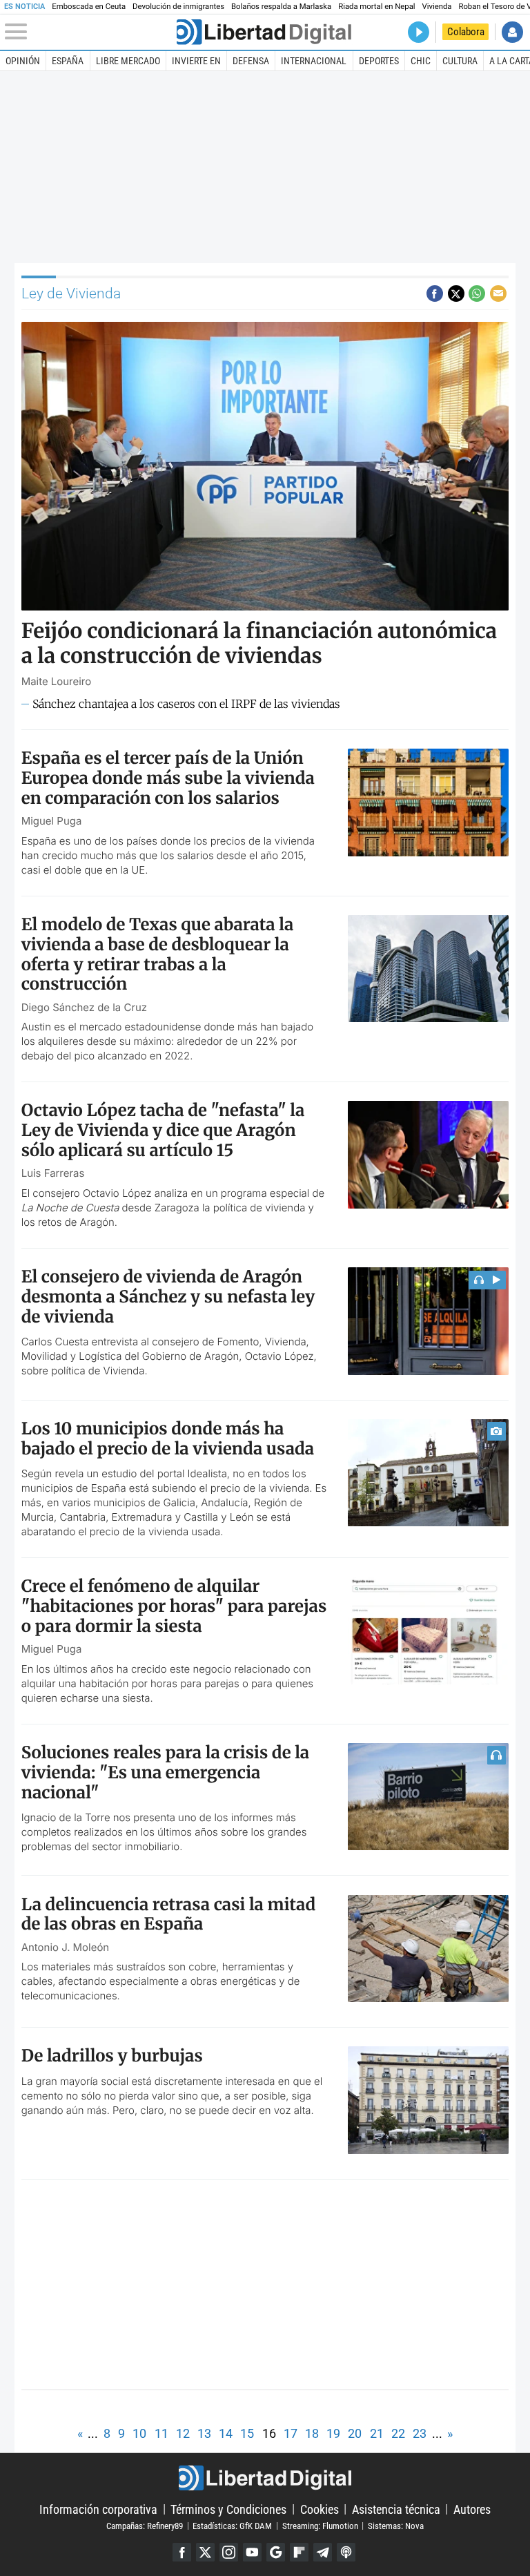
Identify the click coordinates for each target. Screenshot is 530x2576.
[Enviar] (477, 294)
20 (355, 2433)
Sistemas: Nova (396, 2525)
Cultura (460, 61)
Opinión (23, 61)
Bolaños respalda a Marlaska (281, 7)
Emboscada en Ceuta (89, 7)
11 (161, 2433)
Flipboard (299, 2552)
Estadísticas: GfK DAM (232, 2525)
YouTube (252, 2552)
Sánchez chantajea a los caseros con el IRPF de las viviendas (186, 704)
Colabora (466, 32)
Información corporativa (98, 2509)
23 (420, 2433)
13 (204, 2433)
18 (312, 2433)
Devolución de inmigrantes (178, 7)
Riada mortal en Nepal (376, 7)
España (68, 61)
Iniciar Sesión (512, 32)
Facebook (182, 2552)
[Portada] (264, 32)
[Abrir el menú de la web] (89, 32)
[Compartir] (435, 294)
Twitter (205, 2552)
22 (398, 2433)
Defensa (251, 61)
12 (183, 2433)
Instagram (229, 2552)
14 (226, 2433)
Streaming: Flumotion (320, 2525)
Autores (472, 2509)
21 (377, 2433)
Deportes (379, 61)
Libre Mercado (128, 61)
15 (247, 2433)
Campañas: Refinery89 (145, 2525)
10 (139, 2433)
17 (291, 2433)
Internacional (314, 61)
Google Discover (276, 2552)
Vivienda (437, 7)
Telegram (323, 2552)
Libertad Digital (265, 2478)
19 (333, 2433)
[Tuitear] (456, 294)
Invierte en (196, 61)
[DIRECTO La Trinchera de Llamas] (419, 32)
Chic (421, 61)
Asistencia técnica (396, 2509)
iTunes (346, 2552)
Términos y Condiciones (228, 2509)
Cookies (320, 2509)
